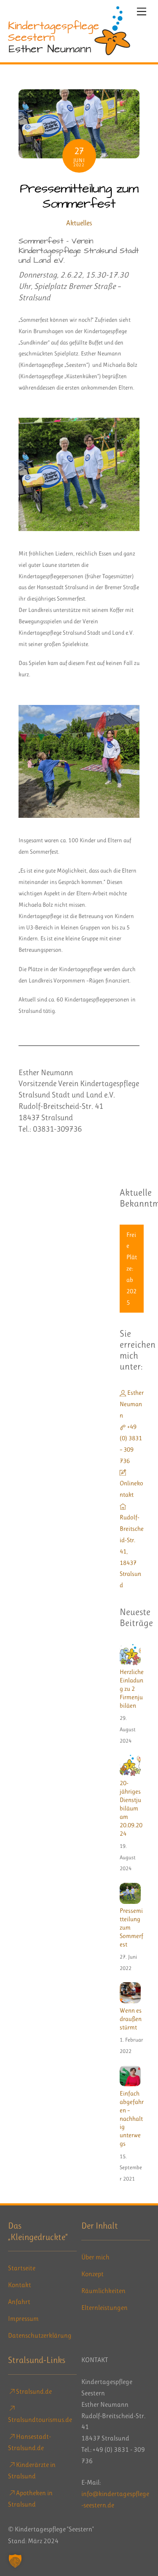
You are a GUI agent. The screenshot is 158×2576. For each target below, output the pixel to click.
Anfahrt (19, 2302)
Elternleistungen (104, 2308)
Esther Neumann (132, 1404)
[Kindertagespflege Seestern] (69, 52)
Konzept (92, 2274)
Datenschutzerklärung (40, 2335)
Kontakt (20, 2285)
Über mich (95, 2257)
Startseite (22, 2268)
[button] (15, 2561)
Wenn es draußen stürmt (131, 2019)
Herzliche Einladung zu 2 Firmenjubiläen (132, 1689)
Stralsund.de (33, 2391)
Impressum (23, 2318)
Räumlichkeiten (103, 2291)
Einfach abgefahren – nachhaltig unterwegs (132, 2119)
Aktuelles (79, 223)
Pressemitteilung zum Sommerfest (79, 196)
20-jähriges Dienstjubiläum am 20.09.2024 (131, 1808)
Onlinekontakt (131, 1489)
